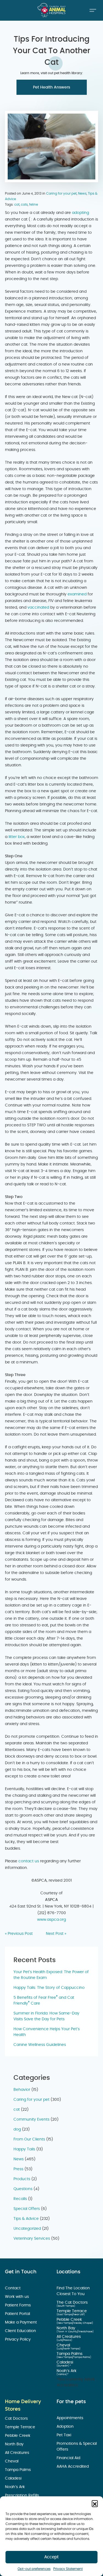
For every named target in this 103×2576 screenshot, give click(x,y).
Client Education (21, 2331)
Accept (51, 2557)
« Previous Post (19, 1934)
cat (17, 205)
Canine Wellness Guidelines (40, 2045)
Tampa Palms (70, 2354)
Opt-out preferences (34, 2569)
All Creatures (69, 2337)
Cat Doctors (17, 2419)
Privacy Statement (68, 2569)
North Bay (66, 2328)
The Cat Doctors (73, 2303)
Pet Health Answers (51, 87)
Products (22, 2179)
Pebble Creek (70, 2320)
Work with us (17, 2297)
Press (18, 2169)
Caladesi (65, 2362)
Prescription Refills (23, 2496)
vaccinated (38, 608)
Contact (13, 2288)
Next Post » (56, 1934)
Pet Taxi (64, 2435)
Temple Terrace (72, 2311)
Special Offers (27, 2209)
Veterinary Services (32, 2239)
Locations (69, 2272)
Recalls (20, 2199)
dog (17, 2129)
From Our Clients (29, 2139)
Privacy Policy (18, 2339)
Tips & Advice (26, 2219)
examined (77, 594)
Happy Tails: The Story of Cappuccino (49, 1988)
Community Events (31, 2120)
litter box (16, 837)
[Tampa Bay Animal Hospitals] (52, 10)
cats (24, 205)
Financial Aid (69, 2458)
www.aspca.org (51, 1920)
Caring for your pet (61, 194)
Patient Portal (18, 2314)
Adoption (66, 2427)
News (82, 194)
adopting (80, 213)
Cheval (64, 2345)
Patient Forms (18, 2305)
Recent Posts (35, 1960)
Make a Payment (21, 2322)
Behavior (22, 2090)
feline (34, 205)
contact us (29, 1861)
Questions (23, 2189)
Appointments (70, 2418)
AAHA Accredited (73, 2467)
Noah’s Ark (67, 2371)
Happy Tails (24, 2149)
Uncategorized (27, 2229)
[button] (95, 2503)
